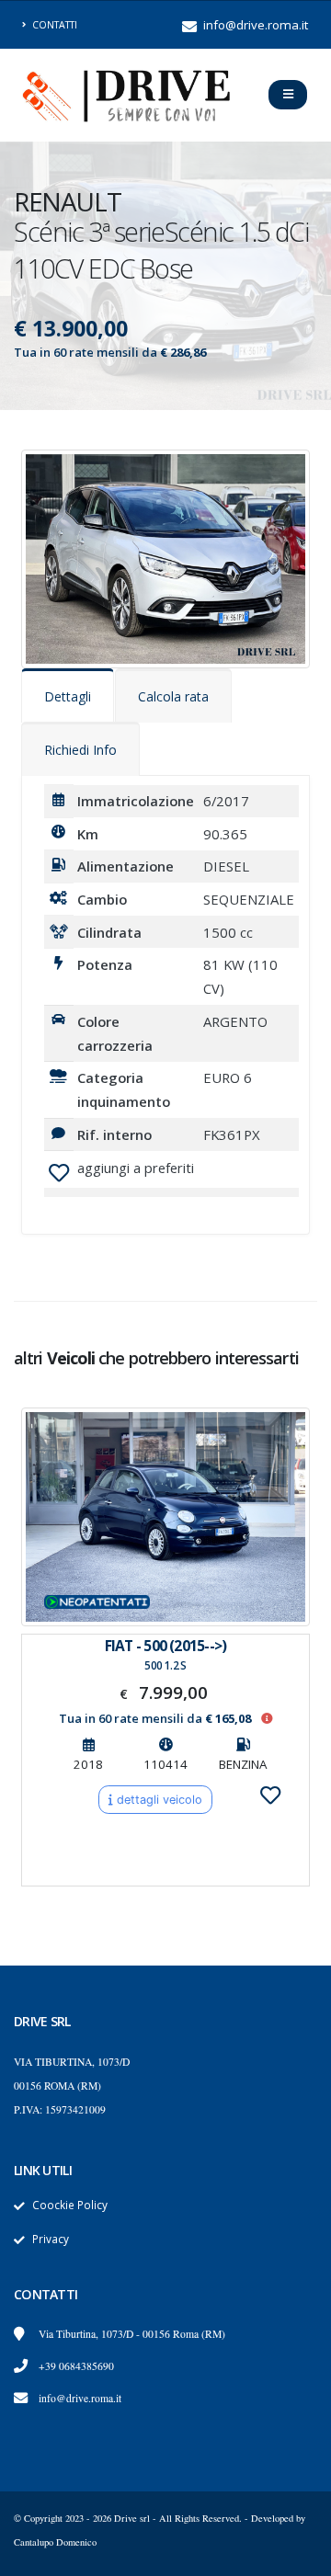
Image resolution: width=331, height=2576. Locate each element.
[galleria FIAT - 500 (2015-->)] (165, 1517)
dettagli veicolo (158, 1800)
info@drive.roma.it (254, 25)
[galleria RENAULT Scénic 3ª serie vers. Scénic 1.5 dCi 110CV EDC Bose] (165, 557)
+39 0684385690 (76, 2366)
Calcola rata (173, 696)
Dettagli (68, 696)
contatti (53, 25)
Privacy (51, 2239)
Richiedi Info (80, 750)
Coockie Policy (70, 2205)
